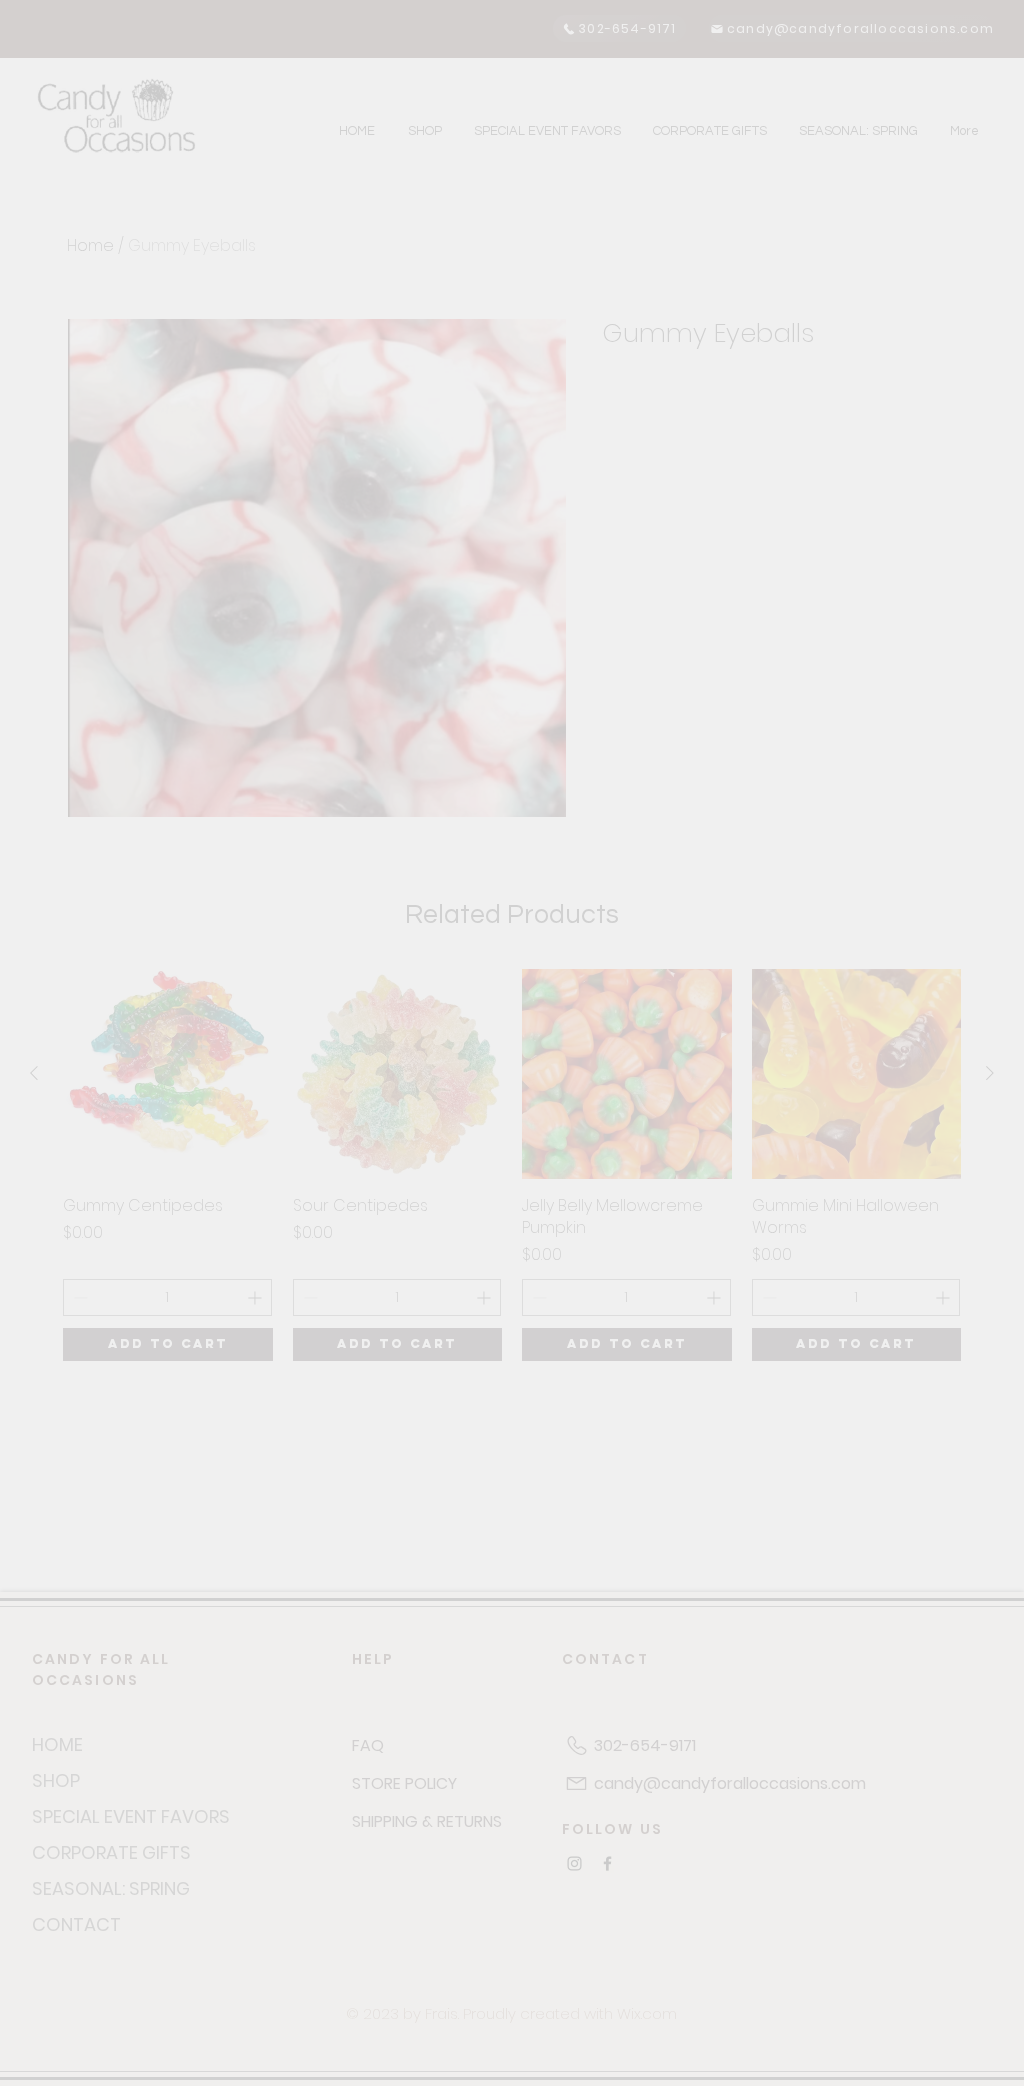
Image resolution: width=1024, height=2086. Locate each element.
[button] (964, 60)
